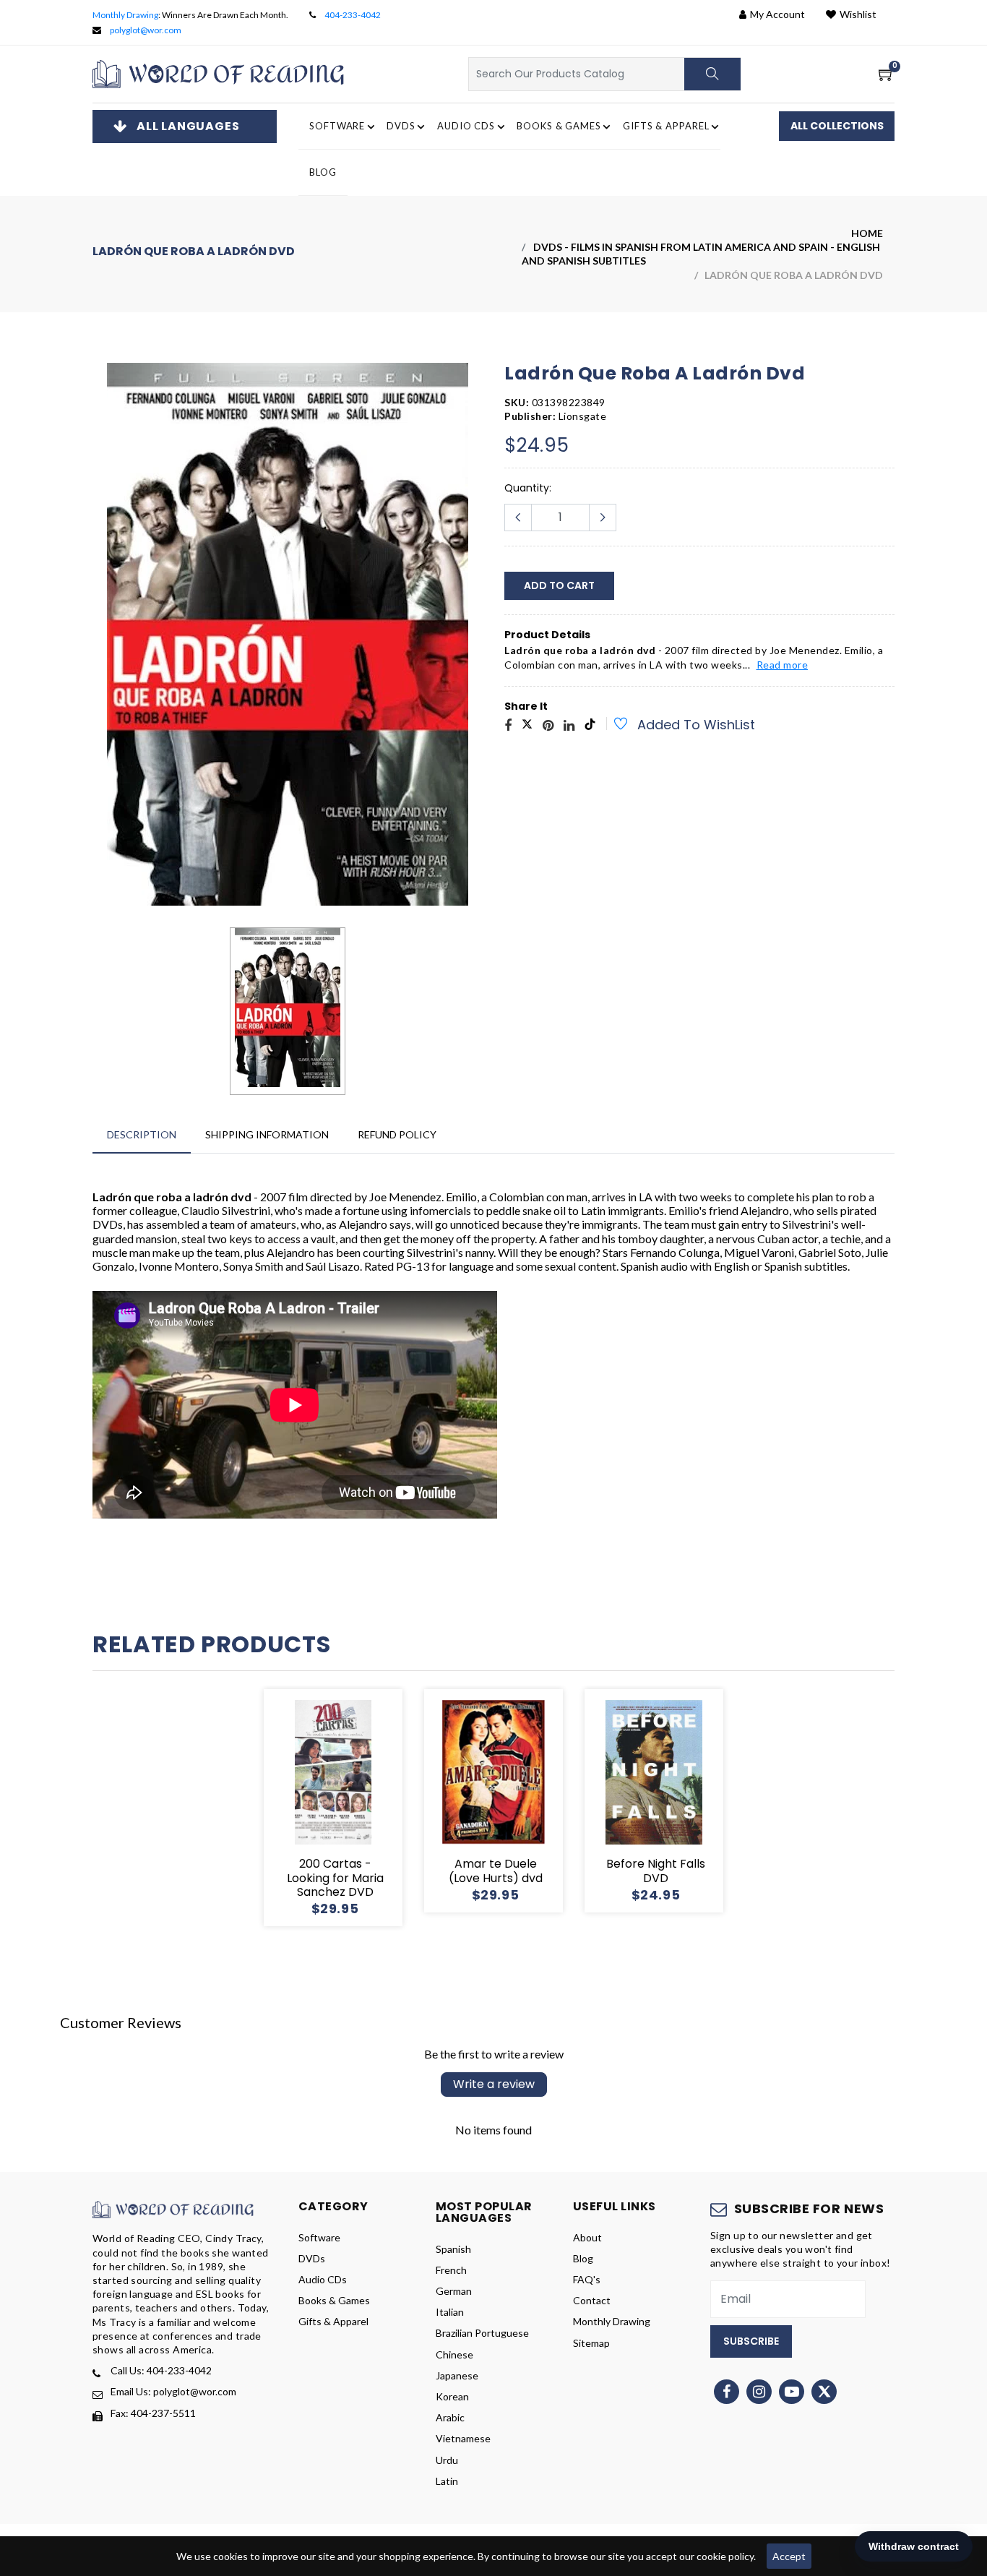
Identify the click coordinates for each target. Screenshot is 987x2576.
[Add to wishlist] (613, 726)
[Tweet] (527, 726)
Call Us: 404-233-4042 (161, 2370)
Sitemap (591, 2343)
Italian (450, 2312)
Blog (323, 172)
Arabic (450, 2417)
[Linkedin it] (569, 726)
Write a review (494, 2084)
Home (867, 233)
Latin (447, 2481)
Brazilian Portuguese (482, 2333)
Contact (592, 2300)
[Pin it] (548, 726)
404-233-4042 (353, 15)
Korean (452, 2396)
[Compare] (385, 1808)
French (451, 2270)
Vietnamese (463, 2438)
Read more (783, 665)
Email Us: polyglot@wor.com (173, 2391)
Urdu (447, 2460)
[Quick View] (350, 1808)
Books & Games (334, 2300)
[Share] (508, 726)
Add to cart (559, 585)
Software (319, 2237)
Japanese (457, 2375)
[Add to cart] (281, 1808)
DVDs (312, 2258)
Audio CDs (323, 2279)
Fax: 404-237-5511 (153, 2413)
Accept (789, 2556)
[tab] (142, 1134)
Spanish (453, 2249)
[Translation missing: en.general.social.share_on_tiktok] (590, 726)
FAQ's (587, 2279)
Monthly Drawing (125, 15)
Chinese (454, 2354)
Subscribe (751, 2341)
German (454, 2291)
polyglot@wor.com (146, 30)
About (587, 2237)
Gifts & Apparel (333, 2321)
